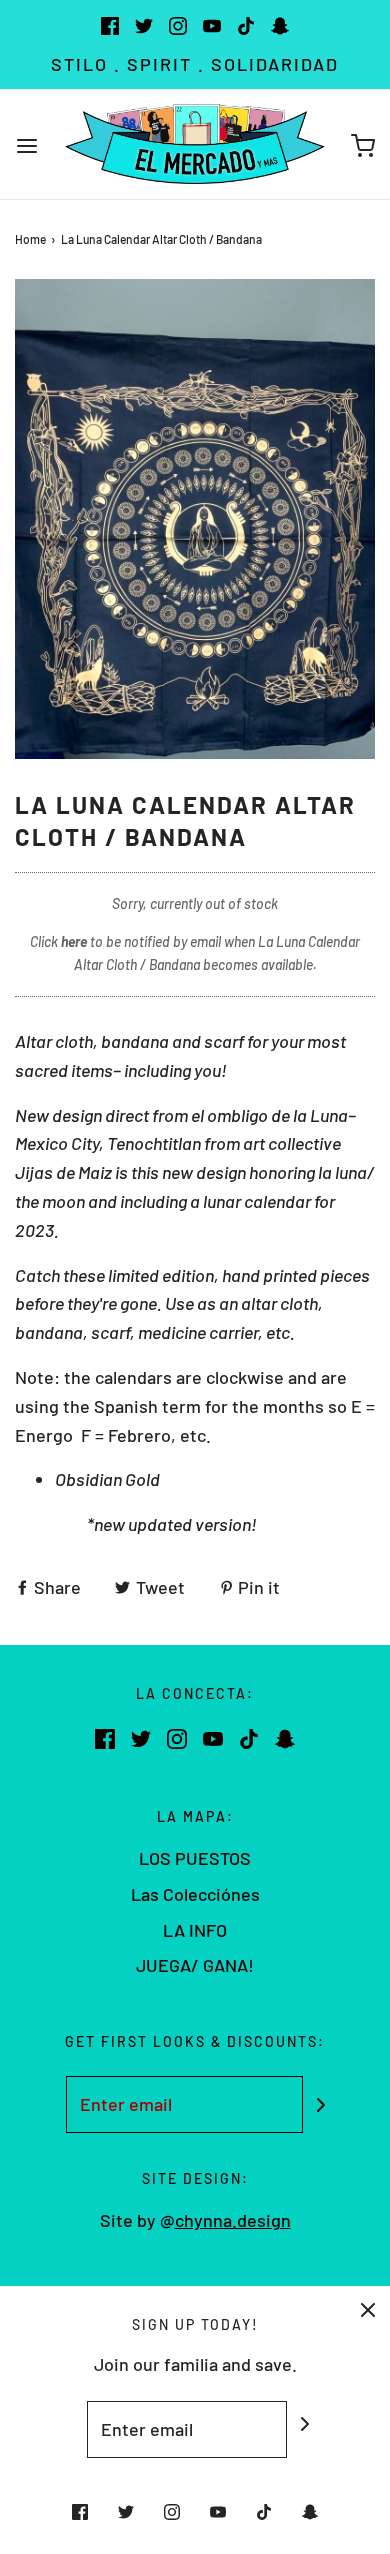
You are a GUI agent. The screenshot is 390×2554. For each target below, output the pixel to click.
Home (30, 239)
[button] (195, 519)
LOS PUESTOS (195, 1858)
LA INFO (195, 1930)
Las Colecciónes (195, 1894)
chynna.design (233, 2220)
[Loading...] (195, 519)
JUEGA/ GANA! (195, 1965)
